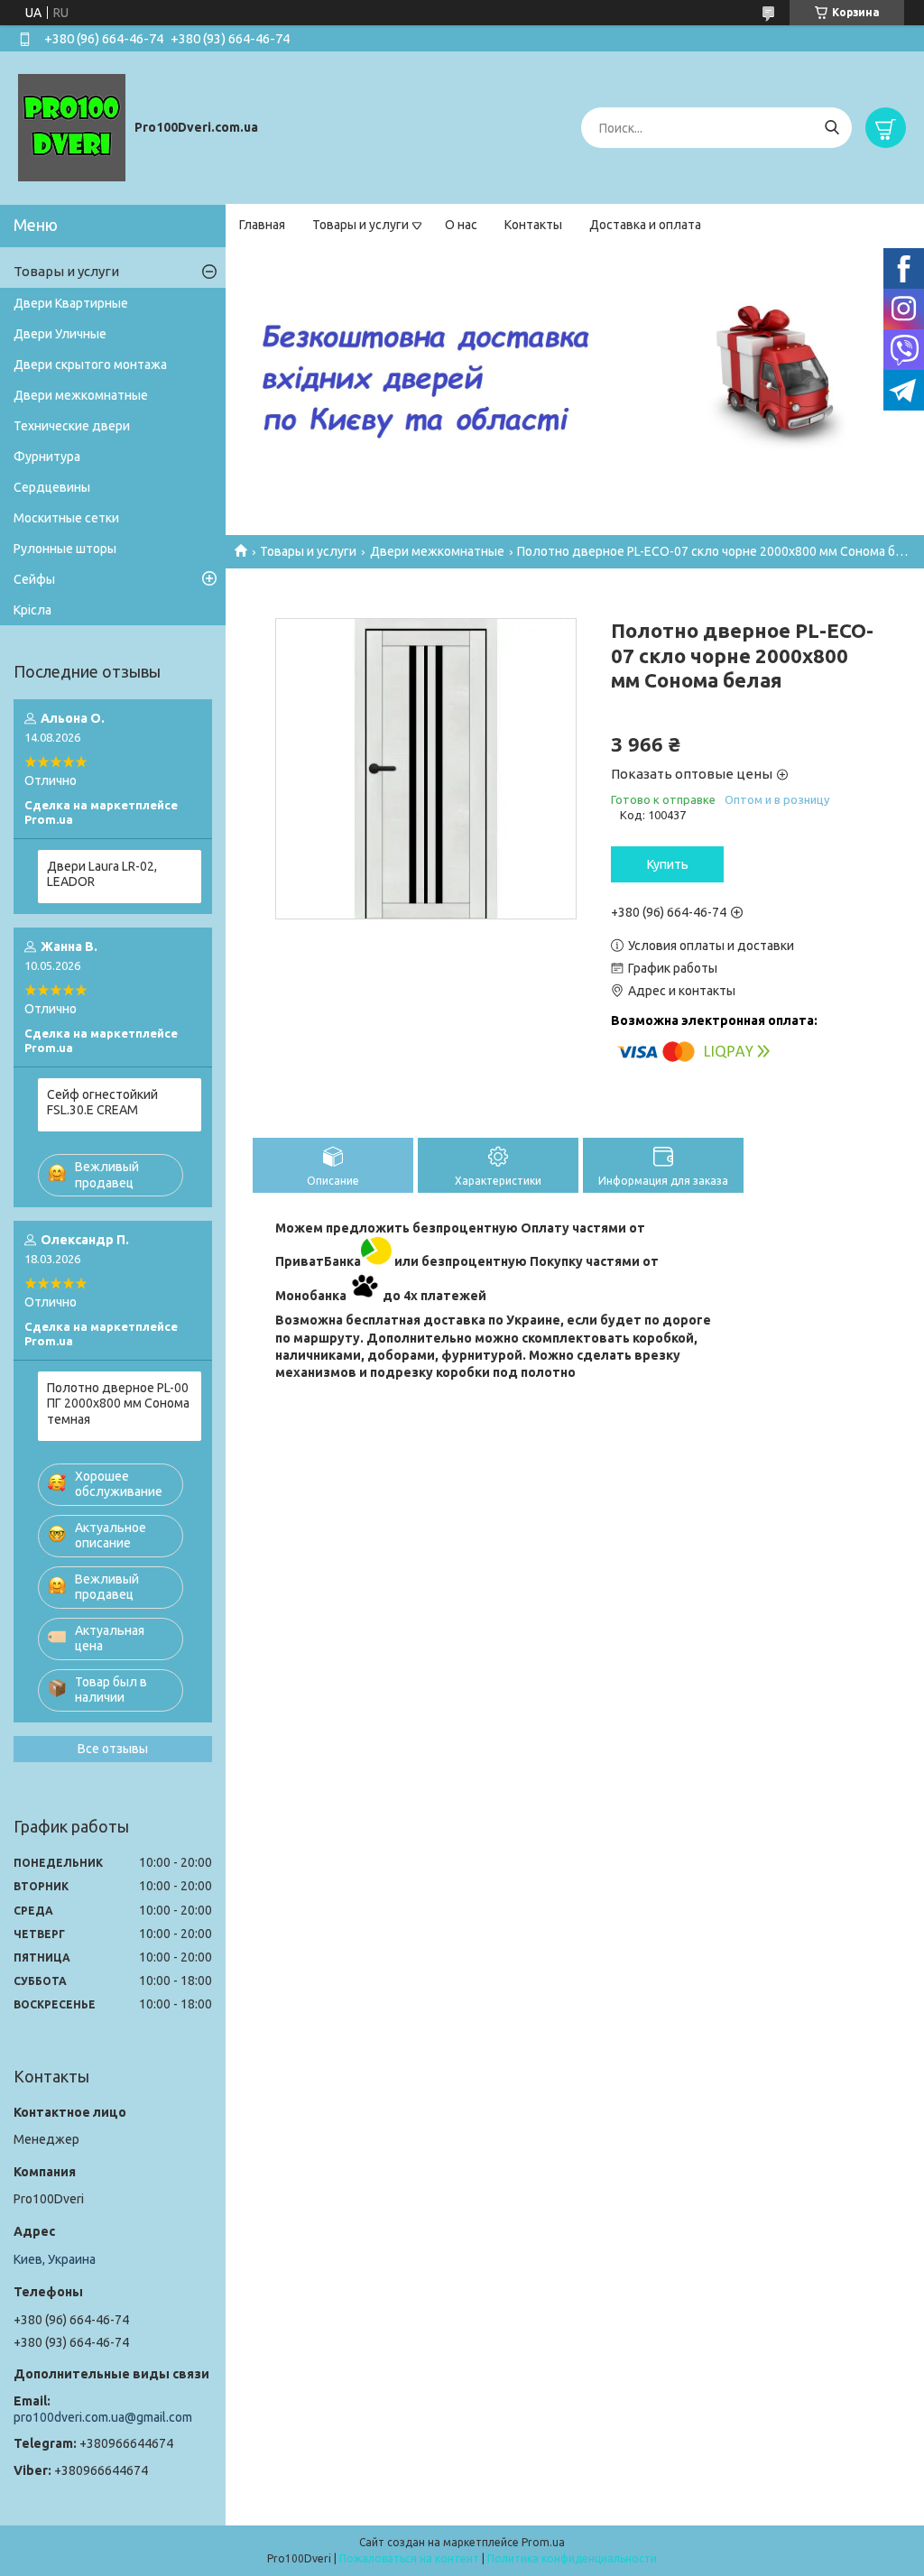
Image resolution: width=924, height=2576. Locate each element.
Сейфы (34, 579)
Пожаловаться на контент (409, 2558)
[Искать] (832, 128)
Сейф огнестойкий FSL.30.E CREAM (102, 1103)
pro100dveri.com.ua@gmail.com (103, 2417)
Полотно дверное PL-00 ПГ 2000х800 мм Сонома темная (118, 1403)
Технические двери (72, 426)
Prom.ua (543, 2542)
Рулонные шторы (65, 549)
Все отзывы (113, 1749)
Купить (668, 864)
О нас (461, 225)
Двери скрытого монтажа (90, 365)
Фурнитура (47, 457)
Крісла (32, 610)
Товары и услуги (360, 225)
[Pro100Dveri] (72, 127)
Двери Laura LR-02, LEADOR (102, 874)
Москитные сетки (66, 518)
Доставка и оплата (645, 225)
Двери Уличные (60, 334)
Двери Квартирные (71, 303)
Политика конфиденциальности (572, 2558)
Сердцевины (52, 487)
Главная (262, 225)
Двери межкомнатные (437, 551)
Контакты (533, 225)
